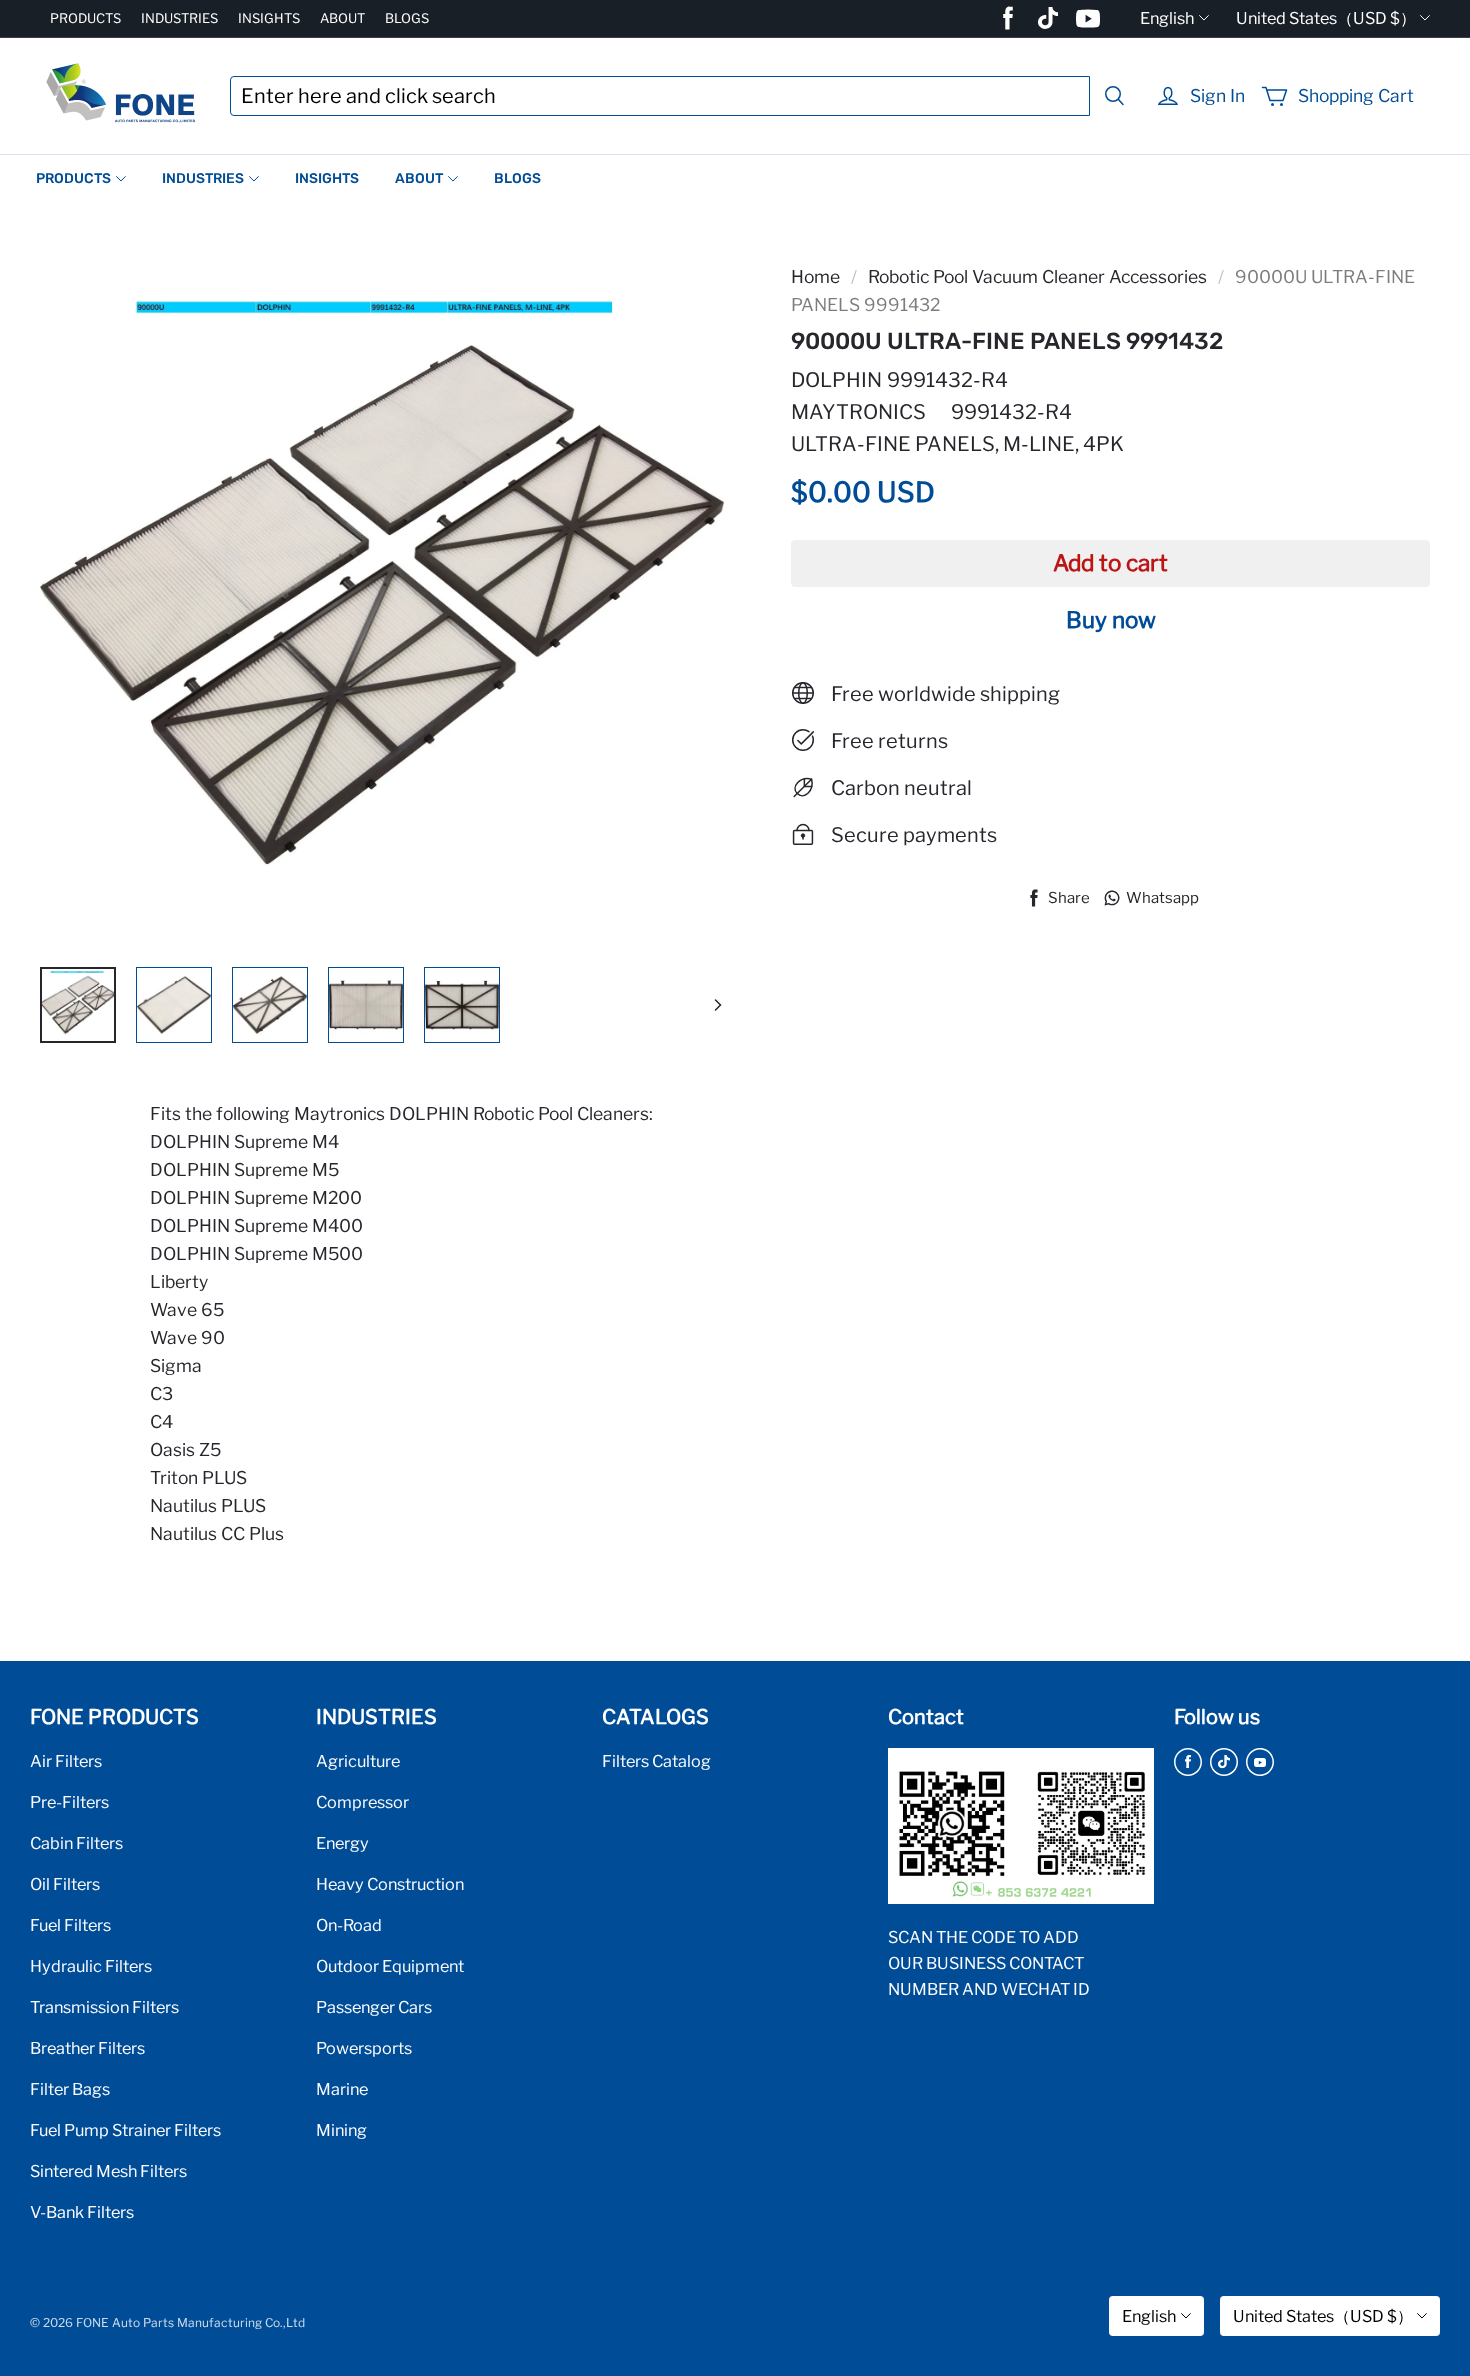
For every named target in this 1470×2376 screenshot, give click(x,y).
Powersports (364, 2048)
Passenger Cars (374, 2007)
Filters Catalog (656, 1761)
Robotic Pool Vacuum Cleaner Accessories (1037, 276)
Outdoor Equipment (390, 1966)
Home (815, 276)
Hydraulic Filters (91, 1966)
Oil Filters (65, 1884)
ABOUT (342, 18)
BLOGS (407, 18)
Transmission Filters (104, 2007)
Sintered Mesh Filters (108, 2171)
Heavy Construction (390, 1884)
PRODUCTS (85, 18)
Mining (341, 2130)
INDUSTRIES (179, 18)
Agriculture (358, 1761)
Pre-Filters (69, 1802)
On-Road (349, 1925)
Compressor (362, 1802)
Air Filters (66, 1761)
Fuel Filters (70, 1925)
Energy (342, 1843)
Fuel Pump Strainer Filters (125, 2130)
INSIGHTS (269, 18)
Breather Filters (87, 2048)
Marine (342, 2089)
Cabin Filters (76, 1843)
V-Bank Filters (82, 2212)
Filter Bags (70, 2089)
